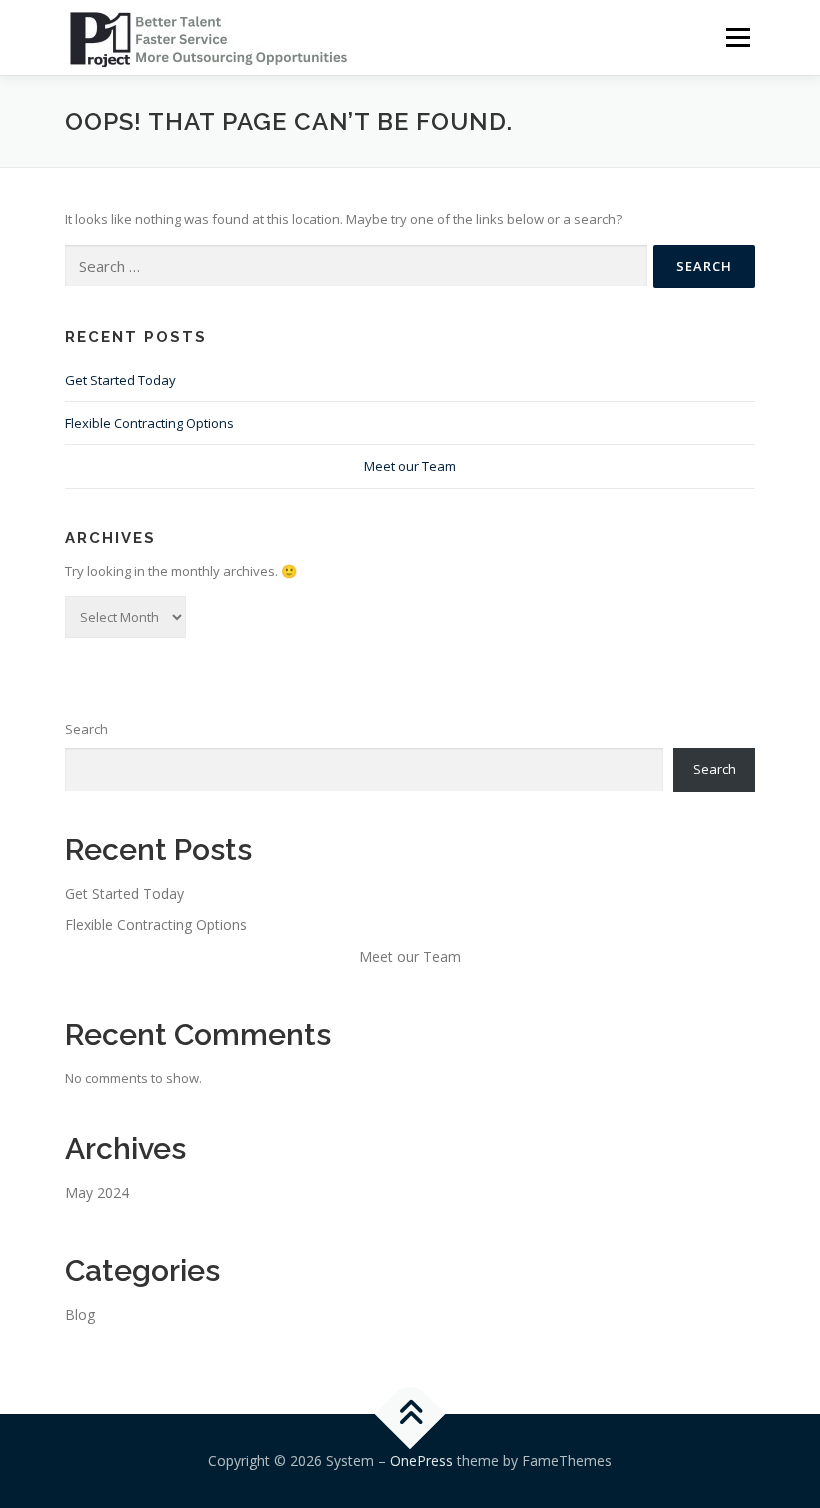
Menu (737, 37)
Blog (80, 1314)
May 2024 (97, 1192)
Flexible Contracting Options (149, 423)
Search (86, 729)
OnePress (421, 1460)
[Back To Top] (410, 1414)
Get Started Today (120, 380)
